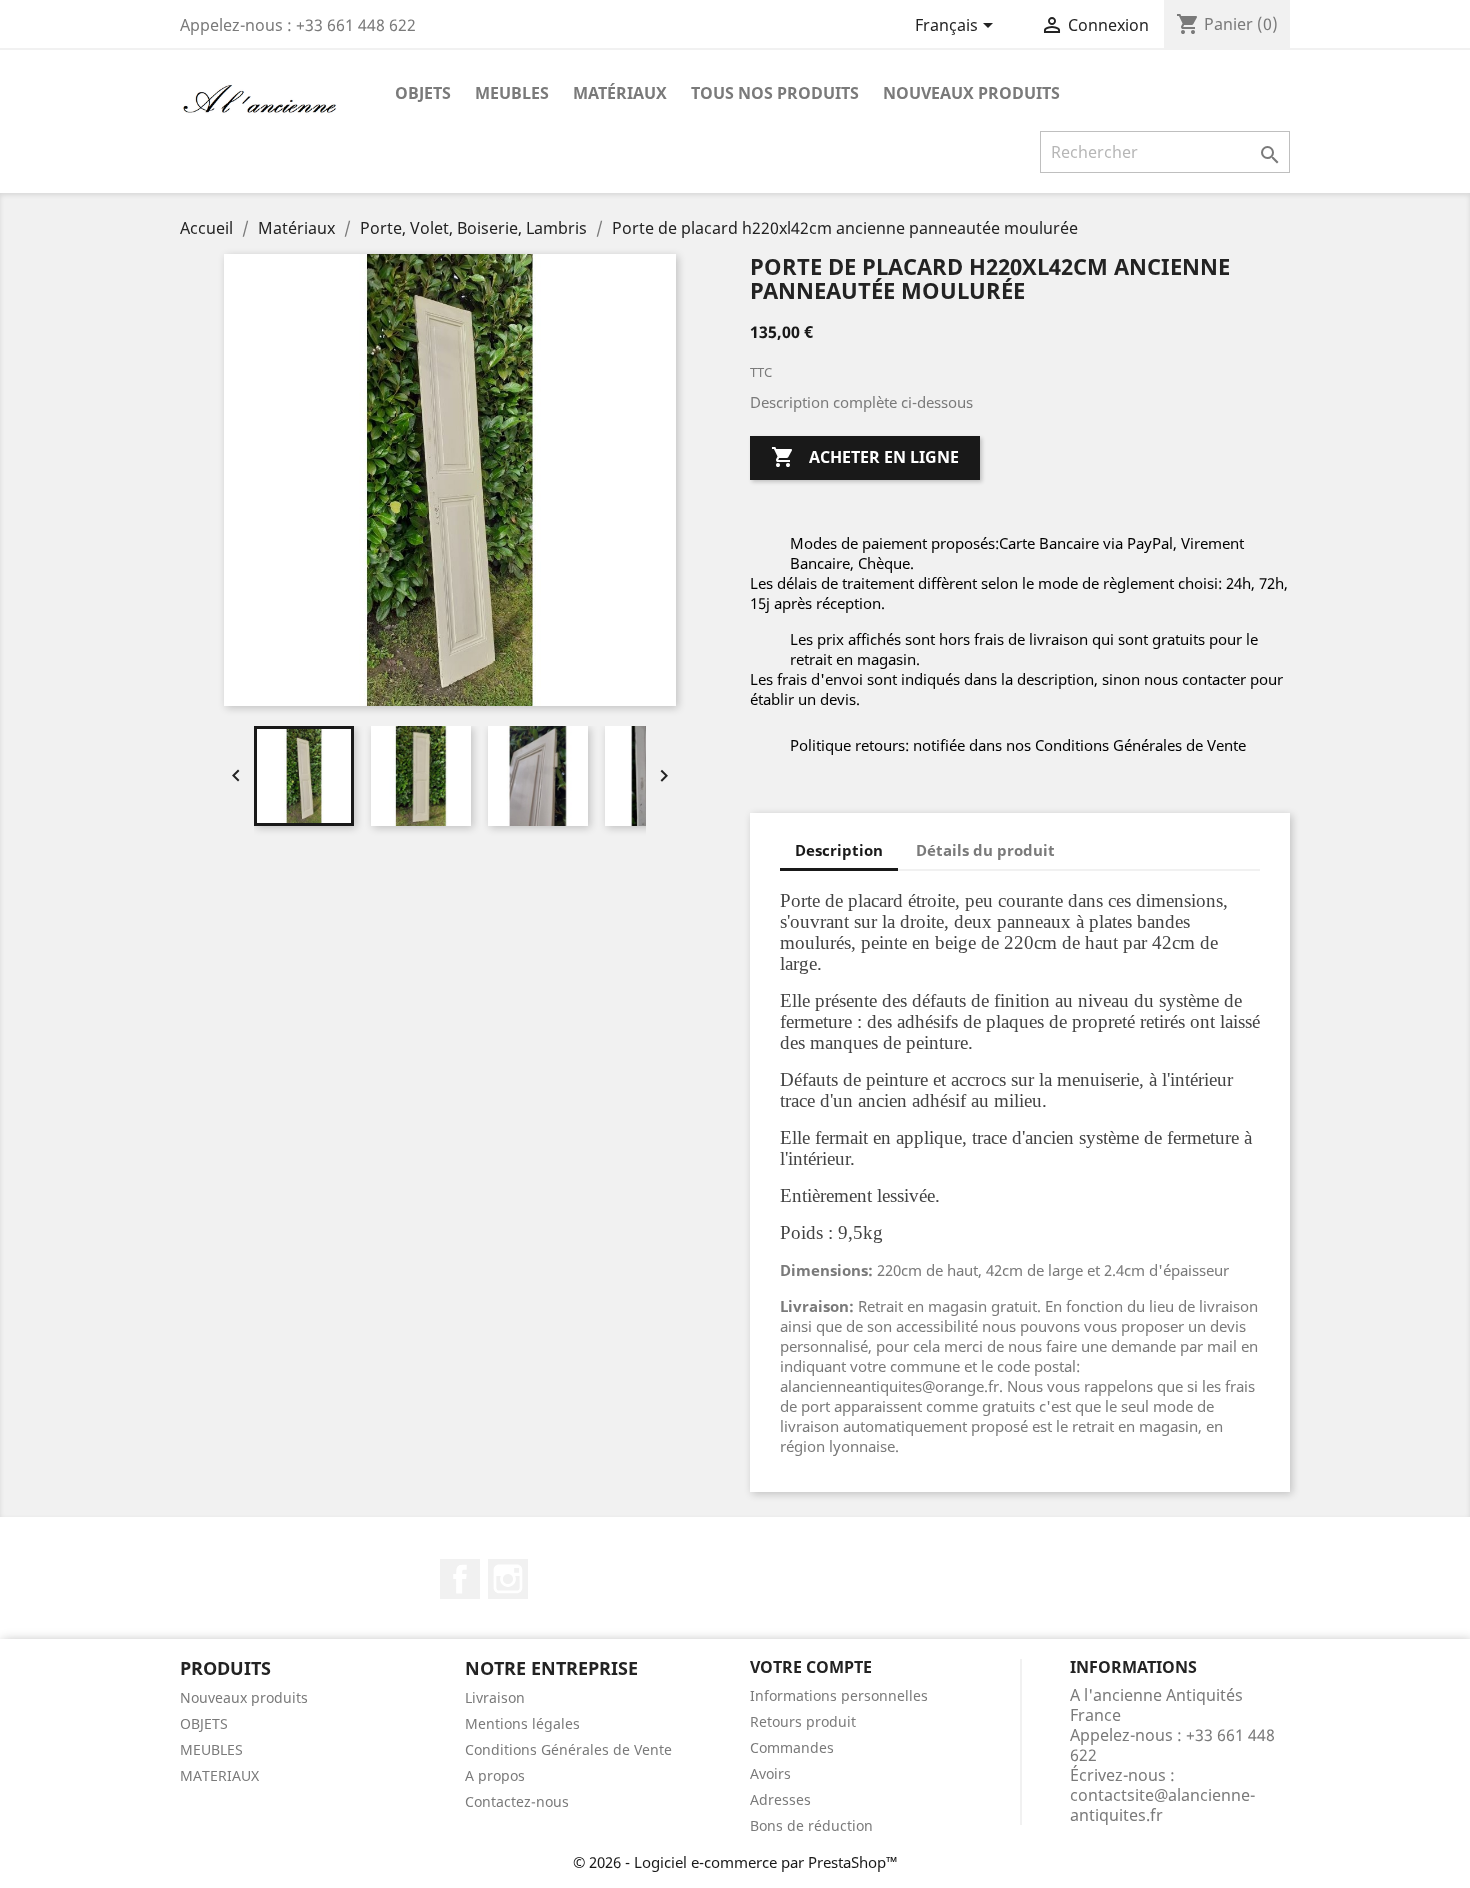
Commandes (792, 1747)
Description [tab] (839, 850)
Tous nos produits (775, 93)
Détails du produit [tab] (985, 850)
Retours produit (803, 1721)
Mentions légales (522, 1723)
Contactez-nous (517, 1801)
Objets (423, 93)
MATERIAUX (219, 1775)
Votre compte (811, 1667)
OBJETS (204, 1723)
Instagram (508, 1579)
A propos (495, 1775)
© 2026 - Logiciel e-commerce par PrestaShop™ (735, 1862)
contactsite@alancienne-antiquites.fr (1162, 1805)
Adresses (780, 1799)
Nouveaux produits (971, 93)
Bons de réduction (811, 1825)
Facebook (460, 1579)
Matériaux (620, 93)
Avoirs (770, 1773)
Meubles (512, 93)
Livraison (495, 1697)
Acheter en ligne (865, 457)
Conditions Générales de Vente (568, 1749)
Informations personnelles (839, 1695)
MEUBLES (211, 1749)
